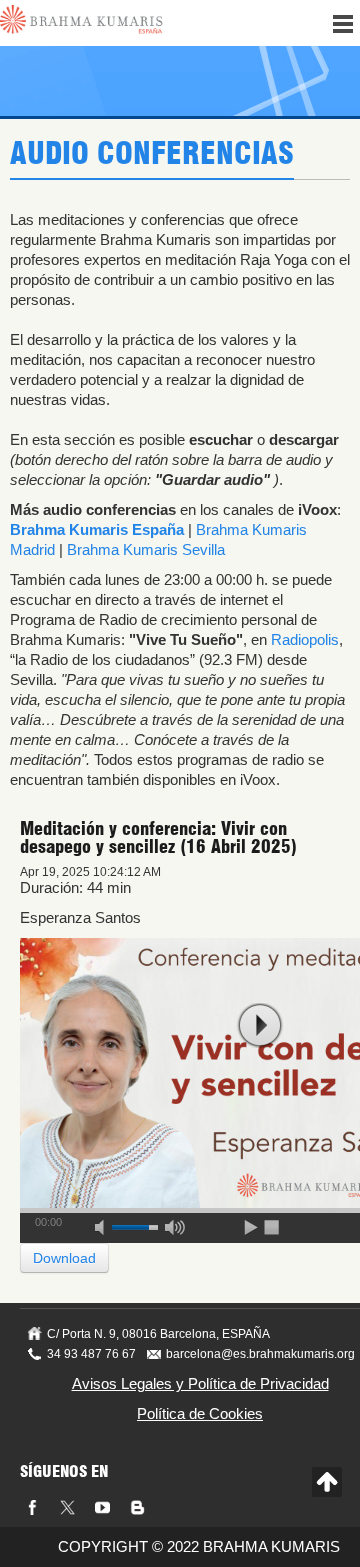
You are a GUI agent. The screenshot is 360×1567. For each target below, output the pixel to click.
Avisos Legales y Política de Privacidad (200, 1383)
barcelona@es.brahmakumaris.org (260, 1354)
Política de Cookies (200, 1413)
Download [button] (64, 1258)
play (260, 1025)
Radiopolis (305, 639)
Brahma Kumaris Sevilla (146, 549)
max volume (175, 1224)
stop (273, 1224)
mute (106, 1224)
